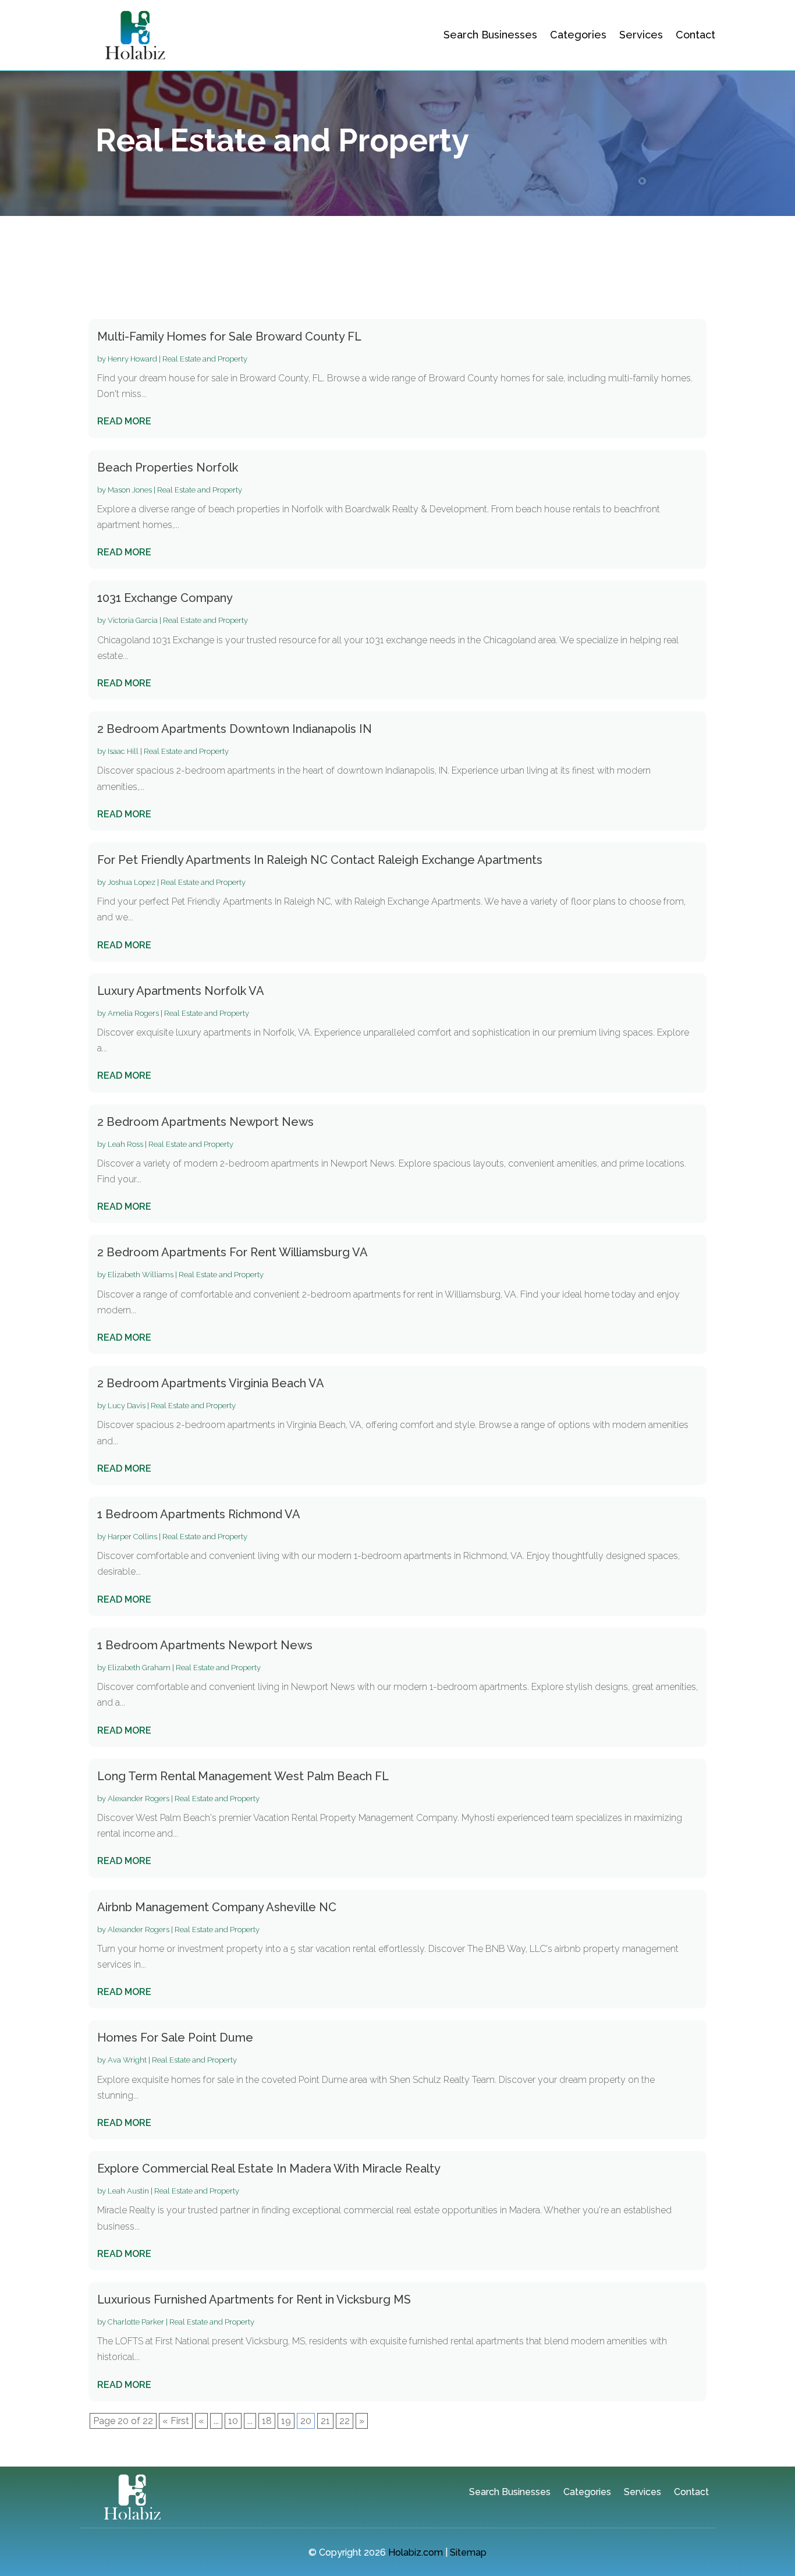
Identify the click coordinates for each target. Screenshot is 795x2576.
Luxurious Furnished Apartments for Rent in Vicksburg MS (254, 2299)
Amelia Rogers (133, 1013)
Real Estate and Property (205, 359)
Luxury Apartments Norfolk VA (181, 991)
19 (286, 2421)
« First (176, 2421)
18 (267, 2421)
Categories (578, 35)
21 (325, 2421)
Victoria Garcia (133, 620)
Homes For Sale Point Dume (175, 2038)
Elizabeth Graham (139, 1668)
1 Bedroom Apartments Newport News (205, 1645)
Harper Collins (132, 1537)
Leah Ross (125, 1144)
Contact (695, 35)
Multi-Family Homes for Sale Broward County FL (229, 336)
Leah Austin (128, 2191)
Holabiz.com (416, 2552)
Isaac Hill (123, 751)
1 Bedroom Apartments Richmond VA (199, 1514)
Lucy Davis (127, 1406)
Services (641, 35)
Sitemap (468, 2552)
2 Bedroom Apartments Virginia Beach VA (211, 1383)
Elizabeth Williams (141, 1275)
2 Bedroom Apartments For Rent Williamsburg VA (233, 1252)
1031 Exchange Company (165, 598)
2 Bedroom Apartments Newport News (205, 1122)
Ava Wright (127, 2060)
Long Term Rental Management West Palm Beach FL (243, 1776)
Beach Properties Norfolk (168, 467)
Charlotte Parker (136, 2322)
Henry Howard (132, 359)
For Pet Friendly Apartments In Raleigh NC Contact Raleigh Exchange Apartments (320, 860)
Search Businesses (490, 35)
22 (345, 2421)
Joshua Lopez (132, 882)
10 (233, 2421)
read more (124, 421)
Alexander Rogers (139, 1799)
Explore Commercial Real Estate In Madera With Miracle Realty (269, 2168)
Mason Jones (130, 490)
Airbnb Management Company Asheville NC (217, 1907)
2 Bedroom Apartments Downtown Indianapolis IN (235, 729)
